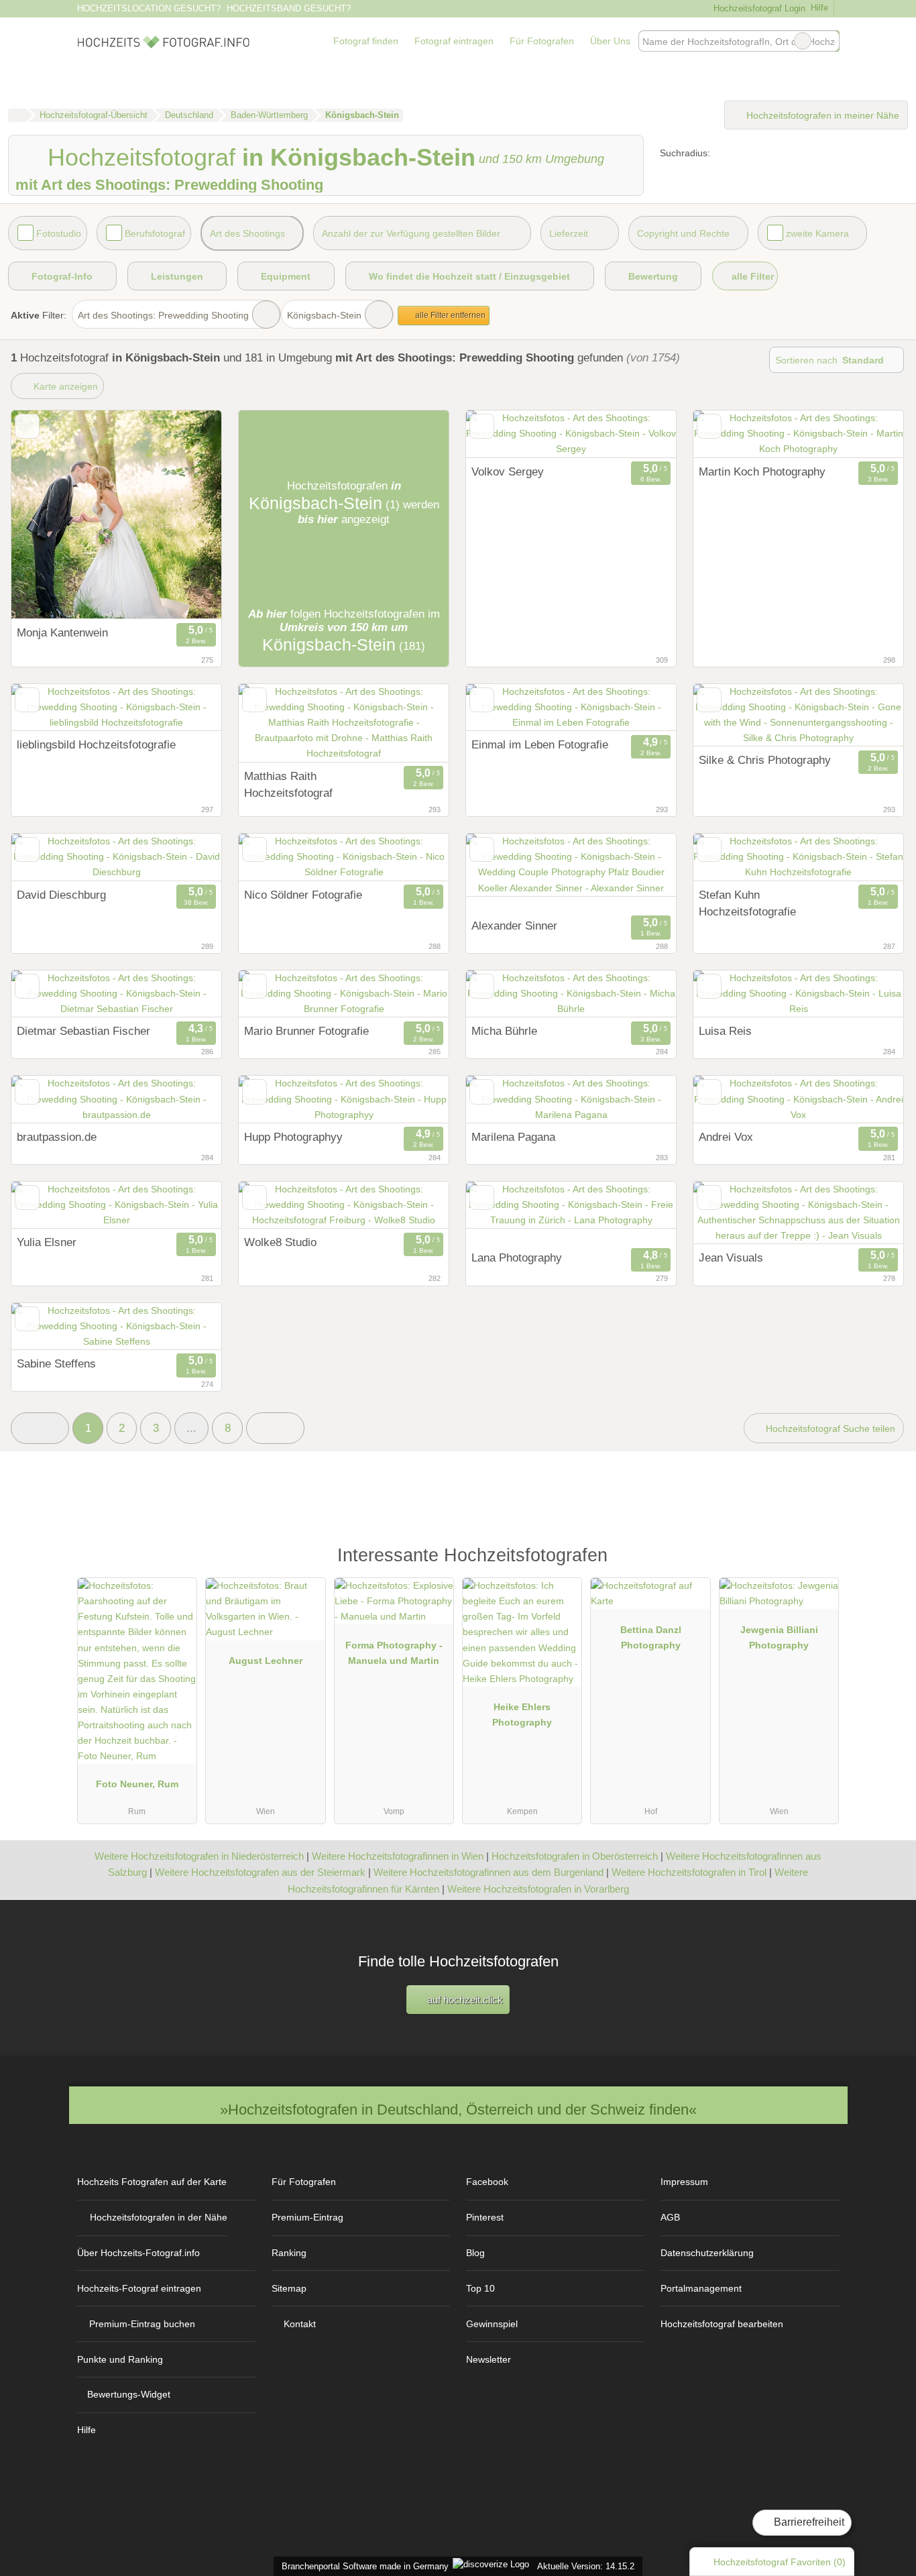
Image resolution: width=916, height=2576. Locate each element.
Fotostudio (59, 233)
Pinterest (485, 2217)
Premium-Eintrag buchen (142, 2324)
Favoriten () (780, 2562)
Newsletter (489, 2359)
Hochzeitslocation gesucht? (149, 8)
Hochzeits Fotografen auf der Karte (152, 2182)
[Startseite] (17, 115)
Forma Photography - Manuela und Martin (394, 1653)
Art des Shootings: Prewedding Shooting (163, 315)
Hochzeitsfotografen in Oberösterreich (575, 1856)
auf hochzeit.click (464, 2000)
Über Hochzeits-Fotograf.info (138, 2253)
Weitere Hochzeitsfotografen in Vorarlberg (538, 1889)
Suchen (829, 41)
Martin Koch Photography (762, 471)
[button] (40, 1428)
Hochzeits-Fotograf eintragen (139, 2288)
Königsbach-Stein (324, 315)
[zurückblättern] (45, 515)
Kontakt (300, 2324)
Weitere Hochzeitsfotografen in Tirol (689, 1872)
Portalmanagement (701, 2288)
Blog (475, 2253)
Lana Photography (517, 1257)
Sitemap (289, 2288)
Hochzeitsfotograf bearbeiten (722, 2324)
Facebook (487, 2182)
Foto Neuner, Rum (137, 1784)
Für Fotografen (542, 41)
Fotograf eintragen (454, 41)
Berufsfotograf (155, 233)
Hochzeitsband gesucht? (289, 8)
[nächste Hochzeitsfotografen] (275, 1428)
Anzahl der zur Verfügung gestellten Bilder (411, 233)
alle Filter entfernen (449, 315)
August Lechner (266, 1661)
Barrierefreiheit (808, 2522)
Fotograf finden (366, 41)
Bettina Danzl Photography (651, 1637)
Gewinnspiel (492, 2324)
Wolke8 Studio (280, 1242)
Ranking (289, 2253)
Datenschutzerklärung (707, 2253)
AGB (670, 2217)
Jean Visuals (731, 1257)
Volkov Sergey (508, 471)
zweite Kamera (817, 233)
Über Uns (610, 41)
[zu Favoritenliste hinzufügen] (27, 426)
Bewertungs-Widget (129, 2394)
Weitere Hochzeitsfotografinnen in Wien (398, 1856)
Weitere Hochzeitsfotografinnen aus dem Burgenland (489, 1872)
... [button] (191, 1428)
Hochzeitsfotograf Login (758, 8)
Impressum (684, 2182)
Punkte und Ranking (120, 2359)
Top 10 (480, 2288)
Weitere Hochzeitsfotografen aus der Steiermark (260, 1872)
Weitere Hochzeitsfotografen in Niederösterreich (199, 1856)
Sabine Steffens (56, 1363)
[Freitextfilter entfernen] (803, 41)
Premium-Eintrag (307, 2217)
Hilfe (819, 8)
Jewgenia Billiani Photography (779, 1637)
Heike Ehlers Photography (522, 1715)
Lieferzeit (569, 233)
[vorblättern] (188, 515)
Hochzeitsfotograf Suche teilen (829, 1429)
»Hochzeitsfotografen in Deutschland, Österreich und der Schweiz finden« (458, 2110)
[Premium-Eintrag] (820, 1562)
